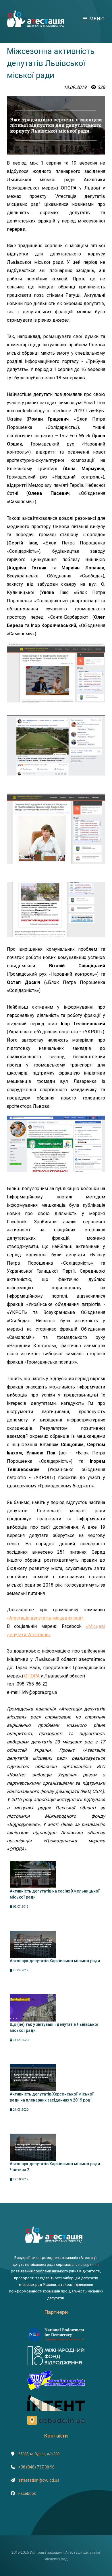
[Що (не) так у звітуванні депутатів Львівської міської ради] (33, 2008)
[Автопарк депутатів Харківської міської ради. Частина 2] (33, 2147)
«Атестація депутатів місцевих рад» (45, 1618)
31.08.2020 (20, 2040)
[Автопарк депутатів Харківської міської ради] (33, 1944)
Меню (96, 19)
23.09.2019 (20, 1970)
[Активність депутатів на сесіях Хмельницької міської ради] (33, 1874)
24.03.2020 (20, 2110)
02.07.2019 (20, 1907)
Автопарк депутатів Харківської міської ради (55, 1961)
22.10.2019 (20, 2179)
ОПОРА (32, 1676)
